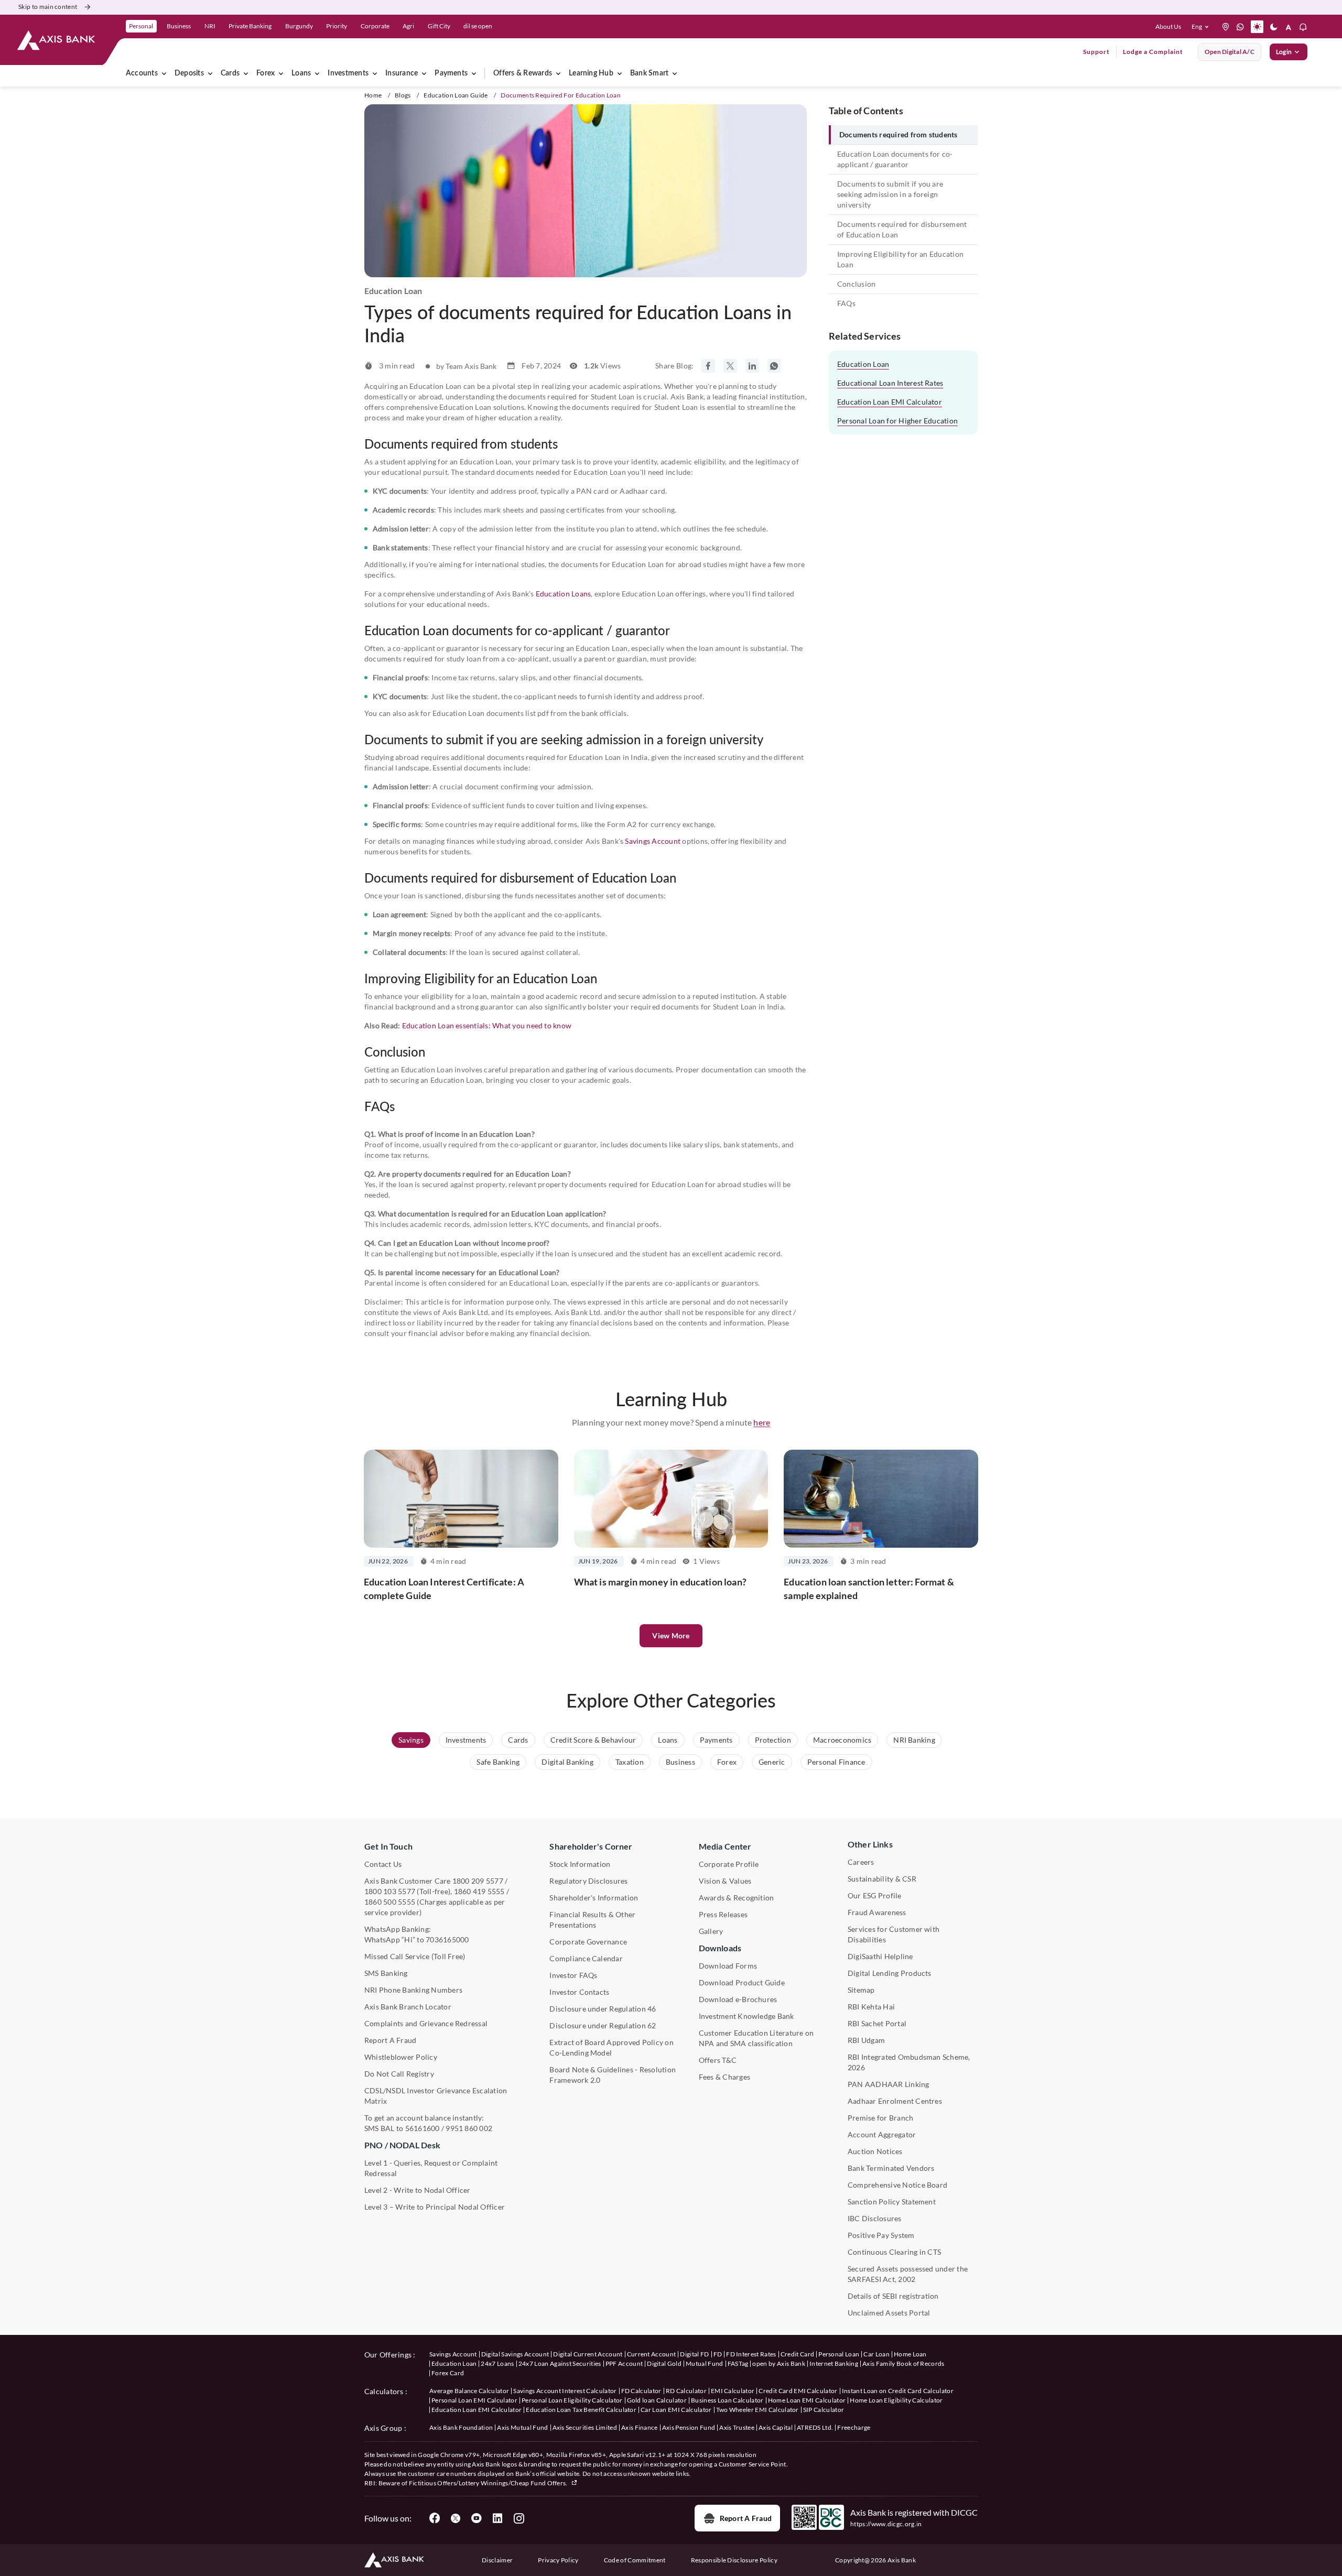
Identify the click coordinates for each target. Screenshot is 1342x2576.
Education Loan (863, 364)
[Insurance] (424, 73)
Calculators (384, 2391)
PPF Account (624, 2363)
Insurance (402, 73)
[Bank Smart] (675, 73)
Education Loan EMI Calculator (890, 402)
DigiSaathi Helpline (880, 1956)
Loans (301, 73)
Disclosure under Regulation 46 (603, 2009)
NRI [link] (210, 26)
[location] (1226, 27)
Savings (411, 1740)
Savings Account (653, 841)
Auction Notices (875, 2151)
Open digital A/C (1230, 52)
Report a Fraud (746, 2518)
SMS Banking (386, 1973)
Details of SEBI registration (893, 2296)
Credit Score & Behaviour (593, 1740)
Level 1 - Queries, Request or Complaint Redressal (431, 2168)
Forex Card (448, 2373)
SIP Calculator (824, 2410)
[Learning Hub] (620, 73)
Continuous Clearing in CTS (894, 2252)
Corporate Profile (729, 1864)
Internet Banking (834, 2363)
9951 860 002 (469, 2128)
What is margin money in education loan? (660, 1582)
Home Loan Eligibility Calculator (896, 2400)
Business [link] (179, 26)
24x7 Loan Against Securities (560, 2363)
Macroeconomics (842, 1740)
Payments (451, 73)
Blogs (403, 95)
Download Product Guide (742, 1982)
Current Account (652, 2354)
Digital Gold (664, 2363)
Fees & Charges (724, 2077)
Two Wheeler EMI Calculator (757, 2410)
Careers (861, 1862)
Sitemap (861, 1990)
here (762, 1422)
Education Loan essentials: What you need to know (487, 1025)
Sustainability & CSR (882, 1879)
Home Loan (910, 2354)
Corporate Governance (588, 1942)
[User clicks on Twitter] (456, 2518)
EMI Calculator (733, 2391)
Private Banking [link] (250, 26)
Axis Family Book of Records (903, 2363)
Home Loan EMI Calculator (807, 2400)
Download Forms (728, 1966)
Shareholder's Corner (591, 1846)
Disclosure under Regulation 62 (603, 2025)
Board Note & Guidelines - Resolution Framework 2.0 (613, 2075)
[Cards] (246, 73)
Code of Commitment (635, 2560)
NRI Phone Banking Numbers (413, 1990)
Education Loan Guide (456, 95)
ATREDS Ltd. (815, 2427)
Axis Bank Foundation (461, 2427)
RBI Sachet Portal (877, 2023)
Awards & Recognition (737, 1898)
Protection (773, 1740)
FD (718, 2354)
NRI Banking (914, 1740)
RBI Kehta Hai (871, 2007)
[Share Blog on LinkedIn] (752, 366)
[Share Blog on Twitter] (730, 366)
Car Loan (876, 2354)
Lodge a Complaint (1153, 52)
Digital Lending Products (890, 1973)
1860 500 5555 (390, 1902)
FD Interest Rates (751, 2354)
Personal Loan (839, 2354)
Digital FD (694, 2354)
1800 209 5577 (478, 1881)
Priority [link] (337, 26)
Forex (266, 73)
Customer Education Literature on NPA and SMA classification (756, 2038)
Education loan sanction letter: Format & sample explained (869, 1589)
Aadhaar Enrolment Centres (895, 2101)
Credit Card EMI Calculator (798, 2391)
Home (373, 95)
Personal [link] (141, 26)
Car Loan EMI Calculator (676, 2410)
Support (1096, 52)
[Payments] (474, 73)
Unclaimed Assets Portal (889, 2313)
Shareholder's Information (594, 1898)
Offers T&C (718, 2060)
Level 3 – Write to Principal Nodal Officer (435, 2207)
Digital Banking (567, 1762)
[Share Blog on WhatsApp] (774, 366)
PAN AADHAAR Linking (889, 2084)
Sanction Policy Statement (892, 2202)
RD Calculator (686, 2391)
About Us (1168, 26)
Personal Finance (836, 1762)
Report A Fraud (390, 2040)
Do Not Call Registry (399, 2074)
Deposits (189, 73)
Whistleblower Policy (401, 2057)
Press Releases (723, 1914)
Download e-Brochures (738, 1999)
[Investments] (375, 73)
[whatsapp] (1240, 27)
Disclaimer (497, 2560)
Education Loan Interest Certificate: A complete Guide (444, 1589)
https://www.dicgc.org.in (886, 2524)
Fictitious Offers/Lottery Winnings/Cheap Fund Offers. (489, 2483)
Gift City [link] (439, 26)
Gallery (711, 1931)
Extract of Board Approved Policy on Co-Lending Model (611, 2047)
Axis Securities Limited (585, 2427)
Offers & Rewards (523, 73)
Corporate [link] (375, 26)
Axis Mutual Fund (522, 2427)
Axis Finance (640, 2427)
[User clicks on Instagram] (518, 2518)
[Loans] (317, 73)
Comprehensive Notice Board (897, 2185)
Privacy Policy (558, 2560)
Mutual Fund (705, 2363)
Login (1284, 52)
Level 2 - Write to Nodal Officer (418, 2190)
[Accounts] (164, 73)
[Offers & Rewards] (558, 73)
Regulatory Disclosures (588, 1881)
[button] (1202, 27)
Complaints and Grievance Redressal (426, 2023)
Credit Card (798, 2354)
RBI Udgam (866, 2040)
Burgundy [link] (299, 26)
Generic (772, 1762)
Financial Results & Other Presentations (592, 1920)
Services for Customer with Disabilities (894, 1934)
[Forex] (281, 73)
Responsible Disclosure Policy (734, 2560)
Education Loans (564, 594)
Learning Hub (591, 73)
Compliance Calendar (586, 1958)
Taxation (630, 1762)
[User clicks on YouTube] (477, 2518)
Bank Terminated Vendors (891, 2168)
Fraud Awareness (877, 1912)
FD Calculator (641, 2391)
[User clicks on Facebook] (435, 2518)
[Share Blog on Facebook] (708, 366)
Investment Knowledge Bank (746, 2016)
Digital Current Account (588, 2354)
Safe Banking (498, 1762)
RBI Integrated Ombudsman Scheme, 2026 (909, 2062)
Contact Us (383, 1864)
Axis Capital (776, 2427)
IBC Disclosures (875, 2218)
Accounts (142, 73)
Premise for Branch (880, 2118)
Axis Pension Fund (689, 2427)
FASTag (738, 2363)
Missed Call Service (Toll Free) (415, 1956)
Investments (348, 73)
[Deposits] (210, 73)
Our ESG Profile (875, 1895)
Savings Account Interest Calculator (565, 2391)
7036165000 (447, 1939)
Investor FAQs (573, 1975)
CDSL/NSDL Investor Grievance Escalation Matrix (436, 2096)
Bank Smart (649, 73)
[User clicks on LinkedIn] (497, 2518)
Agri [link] (408, 26)
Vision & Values (725, 1881)
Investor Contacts (579, 1992)
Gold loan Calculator (657, 2400)
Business (680, 1762)
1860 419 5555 (479, 1891)
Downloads (720, 1948)
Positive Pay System (881, 2235)
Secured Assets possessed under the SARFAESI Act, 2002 (908, 2274)
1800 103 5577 (390, 1891)
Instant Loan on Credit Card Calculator (898, 2391)
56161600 (423, 2128)
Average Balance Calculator (469, 2391)
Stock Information (580, 1864)
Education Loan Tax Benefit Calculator (581, 2410)
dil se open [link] (478, 26)
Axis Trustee (737, 2427)
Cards (230, 73)
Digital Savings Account (515, 2354)
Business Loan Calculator (727, 2400)
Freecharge (854, 2427)
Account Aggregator (882, 2134)
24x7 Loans (497, 2363)
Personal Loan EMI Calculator (474, 2400)
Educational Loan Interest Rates (890, 383)
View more (671, 1635)
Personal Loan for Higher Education (897, 421)
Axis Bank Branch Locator (408, 2007)
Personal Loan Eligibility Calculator (572, 2400)
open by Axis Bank (778, 2363)
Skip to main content (48, 7)
